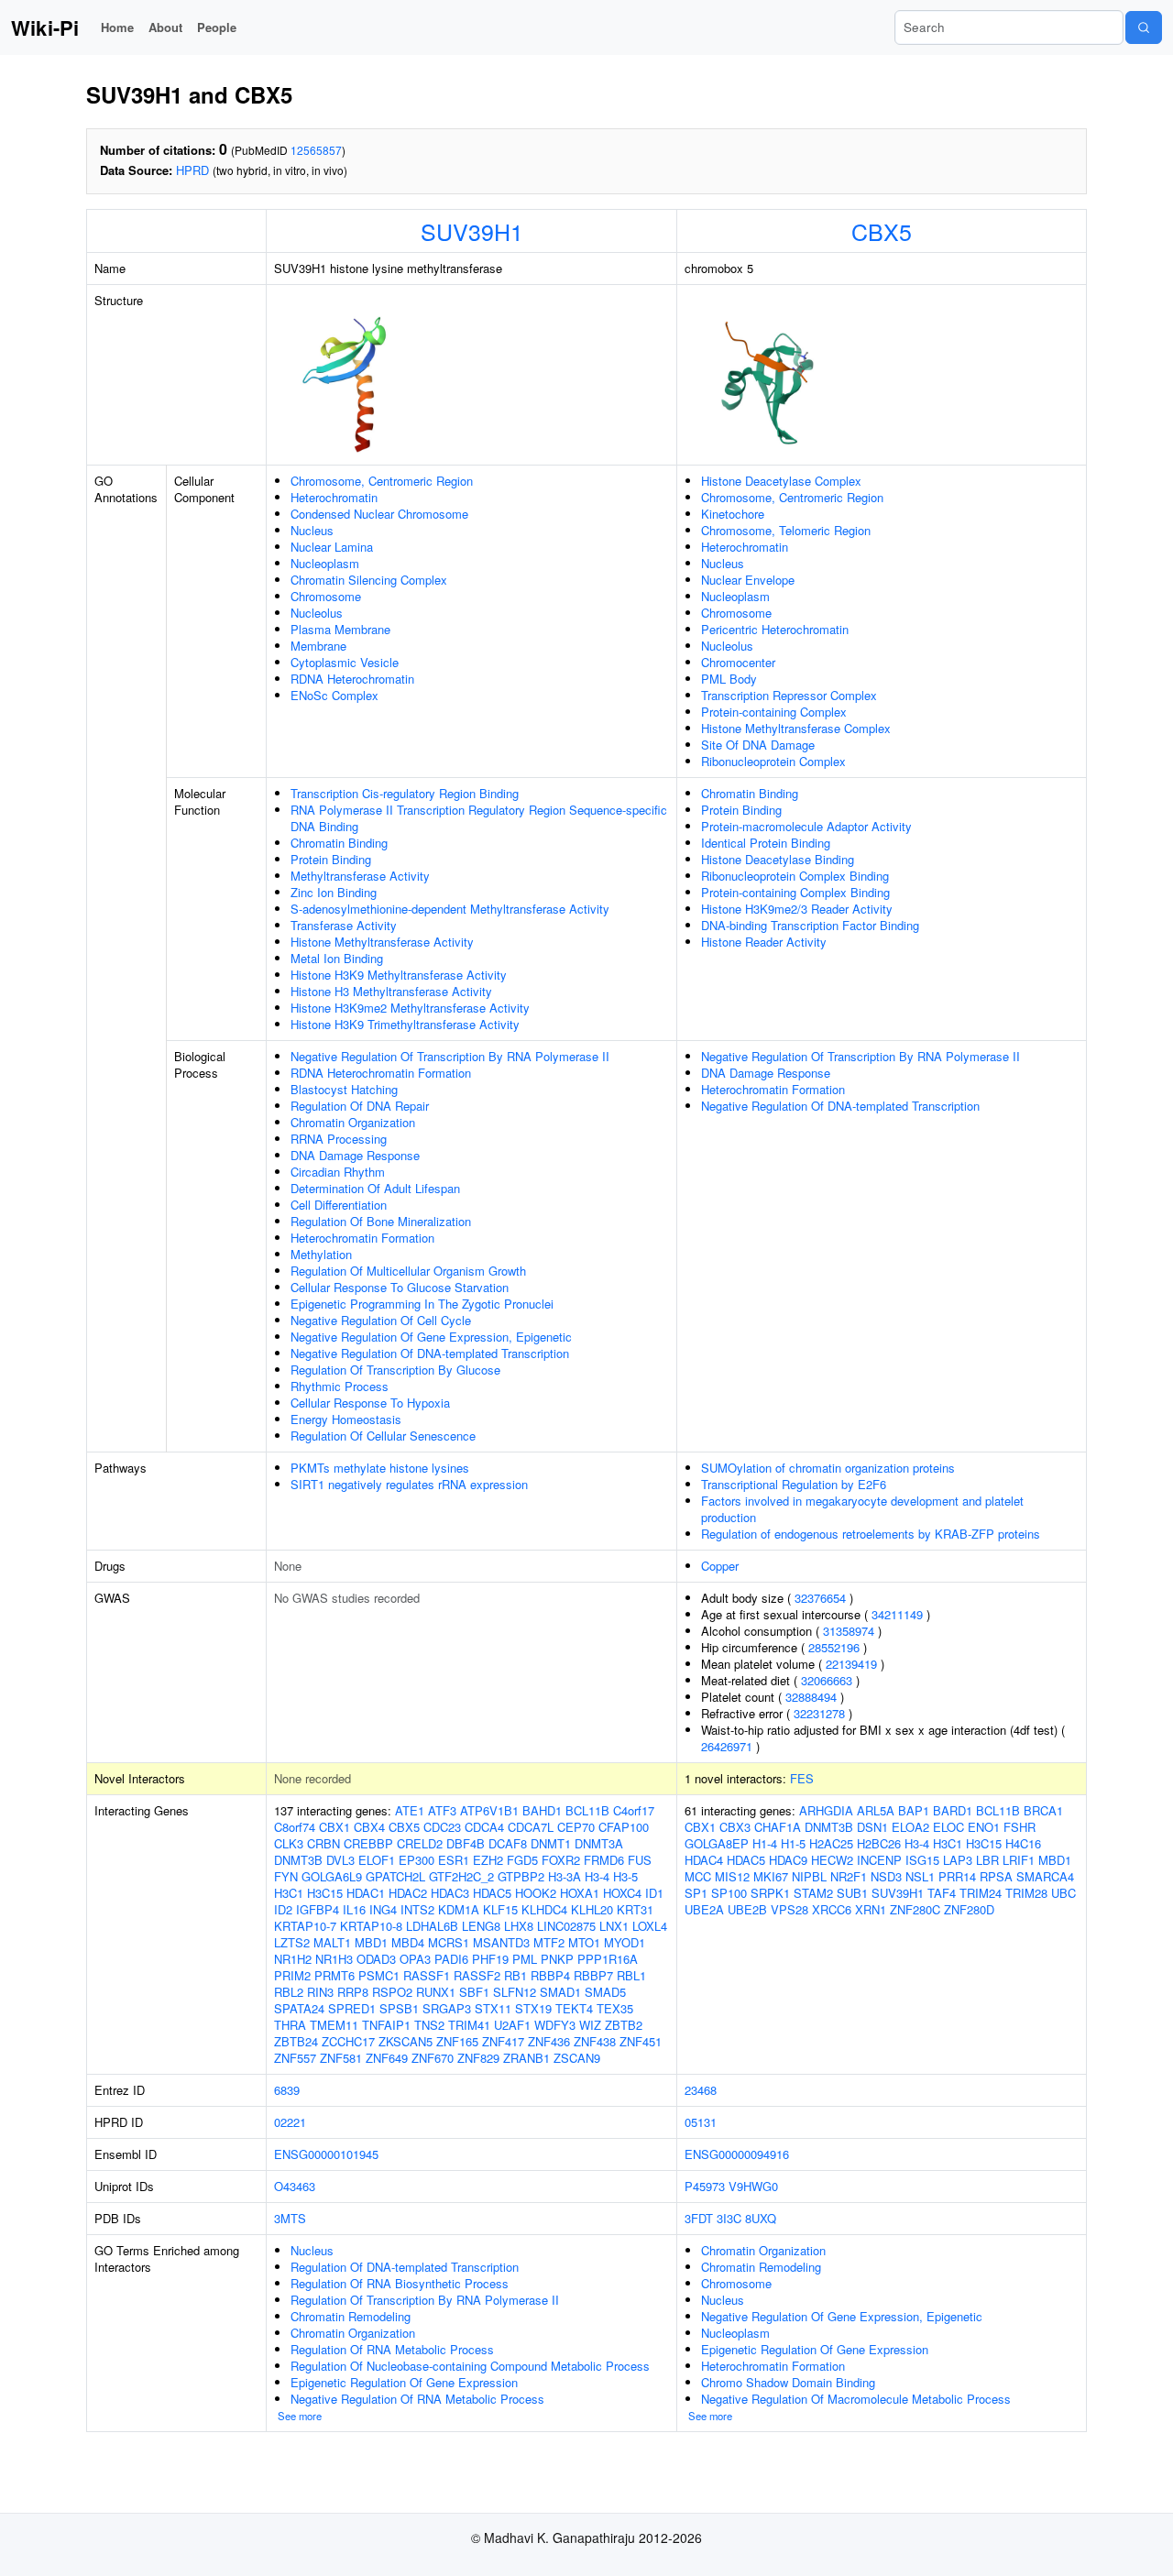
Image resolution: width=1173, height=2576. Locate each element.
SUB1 (852, 1893)
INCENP (879, 1860)
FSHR (1020, 1827)
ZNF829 (478, 2058)
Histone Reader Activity (764, 942)
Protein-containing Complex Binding (795, 892)
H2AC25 (831, 1843)
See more (300, 2416)
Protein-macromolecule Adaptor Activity (806, 826)
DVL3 (340, 1860)
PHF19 (490, 1959)
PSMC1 (379, 1975)
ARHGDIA (826, 1810)
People (217, 27)
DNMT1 (551, 1843)
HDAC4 (704, 1860)
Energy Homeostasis (346, 1419)
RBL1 (631, 1975)
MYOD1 (625, 1942)
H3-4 (597, 1876)
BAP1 (914, 1810)
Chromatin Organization (353, 1122)
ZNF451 (641, 2041)
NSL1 (920, 1876)
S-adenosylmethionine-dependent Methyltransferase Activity (450, 909)
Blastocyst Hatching (344, 1089)
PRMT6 (334, 1975)
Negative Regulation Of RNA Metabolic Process (417, 2399)
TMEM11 (334, 2025)
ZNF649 (387, 2058)
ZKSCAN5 (406, 2041)
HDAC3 (450, 1893)
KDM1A (459, 1909)
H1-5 (793, 1843)
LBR (987, 1860)
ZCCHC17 (348, 2041)
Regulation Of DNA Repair (360, 1106)
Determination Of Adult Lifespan (375, 1188)
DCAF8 (508, 1843)
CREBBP (368, 1843)
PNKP (557, 1959)
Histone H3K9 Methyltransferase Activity (399, 975)
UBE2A (704, 1909)
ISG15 (922, 1860)
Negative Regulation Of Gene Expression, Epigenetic (431, 1337)
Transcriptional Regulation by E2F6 (794, 1484)
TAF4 (942, 1893)
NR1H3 (334, 1959)
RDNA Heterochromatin (352, 679)
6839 (287, 2090)
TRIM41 (469, 2025)
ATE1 (410, 1810)
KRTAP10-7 (305, 1926)
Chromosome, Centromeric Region (382, 481)
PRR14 (957, 1876)
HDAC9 (788, 1860)
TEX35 (615, 2008)
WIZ (590, 2025)
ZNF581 (341, 2058)
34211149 (897, 1614)
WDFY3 (555, 2025)
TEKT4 (574, 2008)
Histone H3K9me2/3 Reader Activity (797, 909)
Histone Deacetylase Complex (781, 481)
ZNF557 (295, 2058)
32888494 (811, 1697)
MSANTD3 (501, 1942)
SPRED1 (352, 2008)
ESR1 (454, 1860)
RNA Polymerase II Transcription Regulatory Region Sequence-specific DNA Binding (479, 818)
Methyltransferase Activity (360, 876)
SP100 (729, 1893)
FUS (640, 1860)
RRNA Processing (339, 1139)
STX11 (493, 2008)
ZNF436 (549, 2041)
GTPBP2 (521, 1876)
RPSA (996, 1876)
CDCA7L (531, 1827)
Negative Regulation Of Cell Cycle (381, 1320)
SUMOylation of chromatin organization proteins (828, 1468)
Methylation (321, 1254)
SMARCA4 (1045, 1876)
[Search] (1144, 27)
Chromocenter (738, 662)
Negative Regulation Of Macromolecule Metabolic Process (856, 2399)
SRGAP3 (447, 2008)
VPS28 (789, 1909)
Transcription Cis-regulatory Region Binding (405, 793)
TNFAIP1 (386, 2025)
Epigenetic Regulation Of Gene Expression (404, 2382)
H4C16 (1023, 1843)
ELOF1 (377, 1860)
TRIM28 (1026, 1893)
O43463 (295, 2186)
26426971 (727, 1746)
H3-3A (565, 1876)
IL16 (354, 1909)
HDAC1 (366, 1893)
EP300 (417, 1860)
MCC (698, 1876)
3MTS (290, 2218)
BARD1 (953, 1810)
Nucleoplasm (325, 563)
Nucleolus (317, 613)
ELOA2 (910, 1827)
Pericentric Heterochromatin (775, 629)
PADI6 (451, 1959)
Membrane (318, 646)
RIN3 (320, 1992)
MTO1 (584, 1942)
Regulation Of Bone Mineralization (381, 1221)
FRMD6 (604, 1860)
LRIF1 (1019, 1860)
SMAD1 (560, 1992)
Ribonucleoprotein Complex (773, 761)
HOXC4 (622, 1893)
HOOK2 (536, 1893)
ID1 (654, 1893)
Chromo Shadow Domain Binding (788, 2382)
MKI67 (771, 1876)
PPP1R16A (608, 1959)
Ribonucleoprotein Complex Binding (795, 876)
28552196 (834, 1647)
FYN (286, 1876)
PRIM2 (292, 1975)
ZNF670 (433, 2058)
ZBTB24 (296, 2041)
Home (117, 27)
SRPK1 (770, 1893)
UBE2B (747, 1909)
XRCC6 (832, 1909)
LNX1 (614, 1926)
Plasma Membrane (340, 629)
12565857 (316, 150)
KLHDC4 (544, 1909)
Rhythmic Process (340, 1386)
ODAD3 (376, 1959)
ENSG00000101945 (326, 2154)
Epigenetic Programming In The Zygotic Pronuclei (422, 1304)
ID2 (283, 1909)
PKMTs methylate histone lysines (380, 1468)
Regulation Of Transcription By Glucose (395, 1370)
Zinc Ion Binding (334, 892)
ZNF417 (503, 2041)
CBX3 (735, 1827)
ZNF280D (969, 1909)
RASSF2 (477, 1975)
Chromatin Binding (339, 843)
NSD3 (886, 1876)
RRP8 (353, 1992)
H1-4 (765, 1843)
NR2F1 (849, 1876)
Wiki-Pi (45, 27)
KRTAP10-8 (371, 1926)
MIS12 (732, 1876)
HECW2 (832, 1860)
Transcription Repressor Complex (789, 695)
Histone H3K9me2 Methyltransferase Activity (410, 1008)
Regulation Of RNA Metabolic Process (392, 2349)
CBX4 (369, 1827)
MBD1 (371, 1942)
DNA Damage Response (355, 1155)
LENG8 (481, 1926)
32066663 (827, 1680)
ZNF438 (595, 2041)
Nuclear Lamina (332, 547)
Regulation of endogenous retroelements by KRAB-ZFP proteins (871, 1534)
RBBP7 (593, 1975)
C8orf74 (295, 1827)
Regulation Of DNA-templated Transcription (405, 2267)
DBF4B (466, 1843)
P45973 (705, 2186)
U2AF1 (512, 2025)
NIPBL (809, 1876)
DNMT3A (599, 1843)
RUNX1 (436, 1992)
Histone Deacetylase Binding (778, 859)
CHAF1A (778, 1827)
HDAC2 (408, 1893)
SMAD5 (605, 1992)
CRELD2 (420, 1843)
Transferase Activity (344, 925)
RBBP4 (550, 1975)
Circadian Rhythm (338, 1172)
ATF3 (442, 1810)
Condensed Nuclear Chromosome (379, 514)
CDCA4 (484, 1827)
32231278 (819, 1713)
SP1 (696, 1893)
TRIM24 (981, 1893)
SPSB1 (399, 2008)
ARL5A (876, 1810)
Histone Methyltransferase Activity (382, 942)
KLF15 (500, 1909)
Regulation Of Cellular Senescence (383, 1436)
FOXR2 (561, 1860)
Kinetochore (733, 514)
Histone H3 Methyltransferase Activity (391, 991)
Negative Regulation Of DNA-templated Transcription (430, 1353)
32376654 (820, 1598)
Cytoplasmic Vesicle (345, 662)
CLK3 (289, 1843)
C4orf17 (634, 1810)
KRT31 (635, 1909)
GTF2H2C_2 (461, 1876)
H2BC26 (879, 1843)
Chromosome (326, 596)
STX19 (533, 2008)
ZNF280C (915, 1909)
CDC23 (442, 1827)
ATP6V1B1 (489, 1810)
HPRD (192, 170)
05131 (701, 2122)
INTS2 (417, 1909)
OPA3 (415, 1959)
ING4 (383, 1909)
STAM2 (813, 1893)
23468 (701, 2090)
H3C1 (289, 1893)
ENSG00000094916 (737, 2154)
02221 (290, 2122)
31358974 (849, 1631)
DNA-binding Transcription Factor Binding (810, 925)
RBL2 (289, 1992)
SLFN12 (515, 1992)
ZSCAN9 (577, 2058)
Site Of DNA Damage (758, 745)
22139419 (851, 1664)
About (165, 27)
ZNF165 (457, 2041)
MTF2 (549, 1942)
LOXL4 (650, 1926)
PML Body (729, 679)
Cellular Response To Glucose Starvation (400, 1287)
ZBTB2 (624, 2025)
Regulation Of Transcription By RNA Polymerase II (425, 2300)
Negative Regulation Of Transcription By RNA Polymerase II (450, 1056)
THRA (290, 2025)
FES (802, 1778)
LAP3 (958, 1860)
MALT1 (332, 1942)
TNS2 (429, 2025)
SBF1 (474, 1992)
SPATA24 (299, 2008)
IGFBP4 (318, 1909)
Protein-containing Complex (774, 712)
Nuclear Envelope (748, 580)
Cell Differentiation (339, 1205)
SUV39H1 (472, 231)
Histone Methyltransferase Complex (796, 728)
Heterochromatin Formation (362, 1238)
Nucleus (312, 530)
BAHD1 (542, 1810)
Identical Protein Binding (766, 843)
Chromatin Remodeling (351, 2316)
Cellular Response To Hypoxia (370, 1403)
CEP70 (576, 1827)
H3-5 (625, 1876)
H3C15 (325, 1893)
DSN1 (872, 1827)
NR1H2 (293, 1959)
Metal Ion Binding (337, 958)
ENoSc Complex (334, 695)
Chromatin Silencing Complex (369, 580)
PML (525, 1959)
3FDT (699, 2218)
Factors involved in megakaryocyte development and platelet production (862, 1509)
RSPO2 (392, 1992)
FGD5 (522, 1860)
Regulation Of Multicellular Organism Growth (408, 1271)
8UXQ (761, 2218)
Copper (720, 1566)
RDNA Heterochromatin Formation (381, 1073)
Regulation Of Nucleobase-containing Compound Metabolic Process (470, 2366)
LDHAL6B (432, 1926)
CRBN (323, 1843)
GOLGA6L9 (332, 1876)
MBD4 (408, 1942)
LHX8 (519, 1926)
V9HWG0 (753, 2186)
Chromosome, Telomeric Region (786, 530)
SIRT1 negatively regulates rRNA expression (409, 1484)
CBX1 (334, 1827)
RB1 (515, 1975)
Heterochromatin (334, 497)
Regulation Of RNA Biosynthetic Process (400, 2283)
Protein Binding (331, 859)
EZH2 (488, 1860)
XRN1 (871, 1909)
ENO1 (984, 1827)
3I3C (729, 2218)
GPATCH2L (395, 1876)
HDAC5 (492, 1893)
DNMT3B (298, 1860)
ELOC (948, 1827)
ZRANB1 (526, 2058)
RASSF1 (427, 1975)
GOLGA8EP (717, 1843)
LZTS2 (292, 1942)
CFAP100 (624, 1827)
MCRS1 (449, 1942)
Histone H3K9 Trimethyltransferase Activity (405, 1024)
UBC (1063, 1893)
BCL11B (587, 1810)
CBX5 (882, 231)
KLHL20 (592, 1909)
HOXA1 (580, 1893)
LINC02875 (566, 1926)
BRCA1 (1043, 1810)
